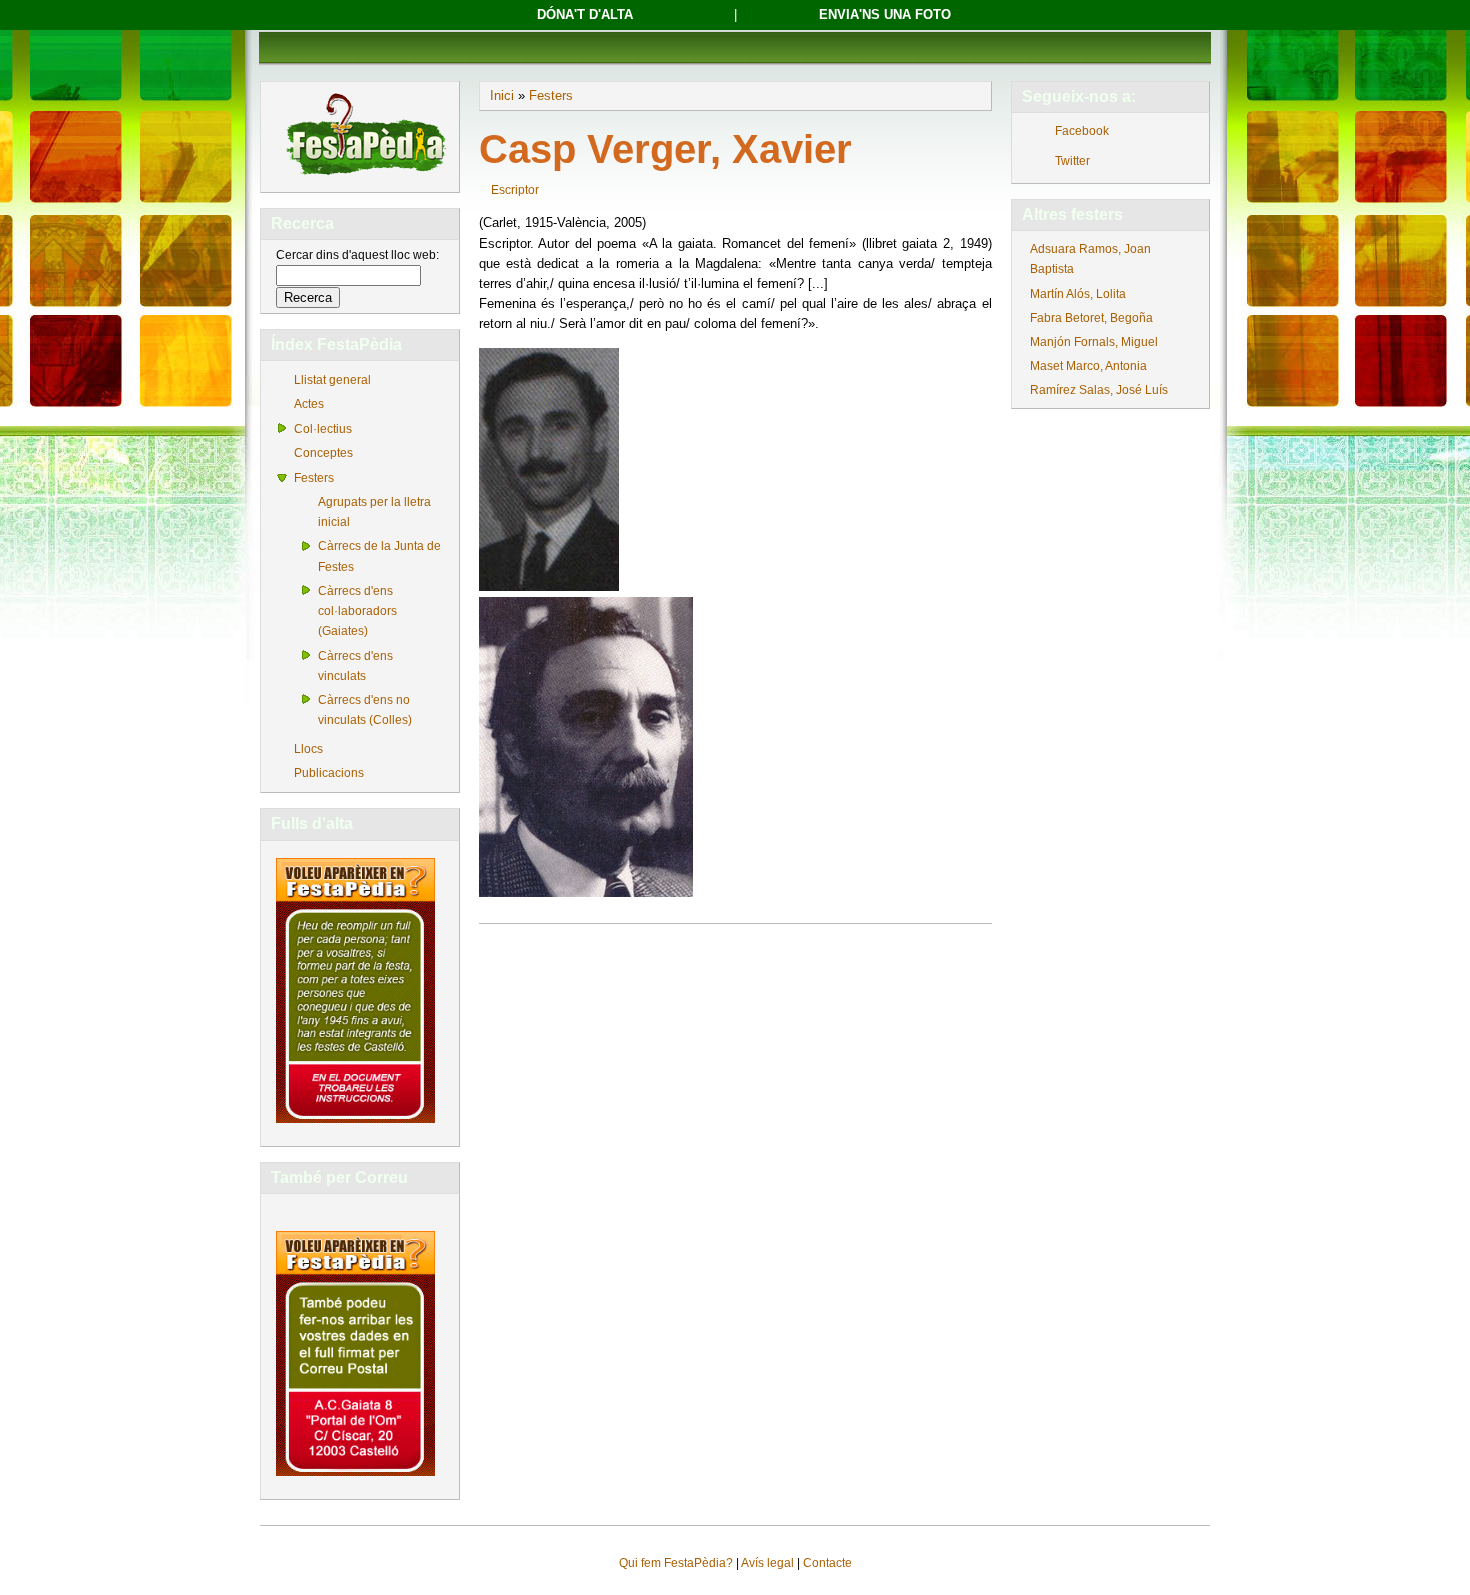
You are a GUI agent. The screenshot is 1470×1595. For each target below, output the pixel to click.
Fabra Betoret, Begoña (1091, 318)
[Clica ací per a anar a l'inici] (364, 177)
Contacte (827, 1563)
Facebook (1082, 131)
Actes (309, 404)
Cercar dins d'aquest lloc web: (357, 255)
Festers (314, 478)
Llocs (308, 749)
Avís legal (767, 1563)
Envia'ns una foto (885, 14)
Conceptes (323, 453)
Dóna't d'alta (585, 14)
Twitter (1072, 161)
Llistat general (332, 380)
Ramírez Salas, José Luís (1099, 390)
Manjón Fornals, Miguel (1094, 342)
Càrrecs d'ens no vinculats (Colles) (365, 710)
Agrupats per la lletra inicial (374, 512)
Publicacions (329, 773)
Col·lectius (323, 429)
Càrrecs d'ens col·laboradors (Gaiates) (357, 611)
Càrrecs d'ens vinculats (355, 666)
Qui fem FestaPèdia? (676, 1563)
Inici (502, 95)
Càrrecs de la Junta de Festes (379, 556)
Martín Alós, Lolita (1078, 294)
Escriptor (515, 190)
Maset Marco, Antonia (1088, 366)
